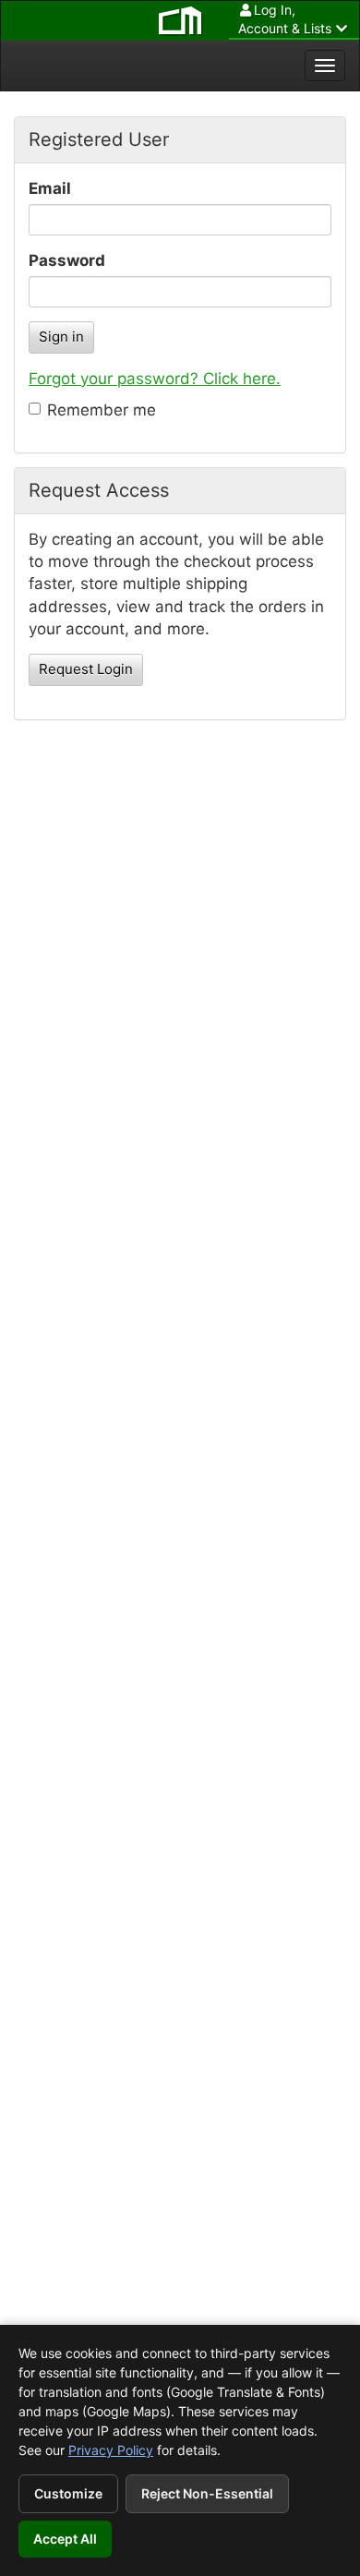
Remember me (102, 410)
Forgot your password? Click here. (155, 379)
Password (67, 260)
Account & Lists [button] (285, 19)
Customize (68, 2493)
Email (50, 188)
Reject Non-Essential (207, 2493)
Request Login (86, 669)
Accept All (65, 2539)
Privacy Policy (111, 2450)
